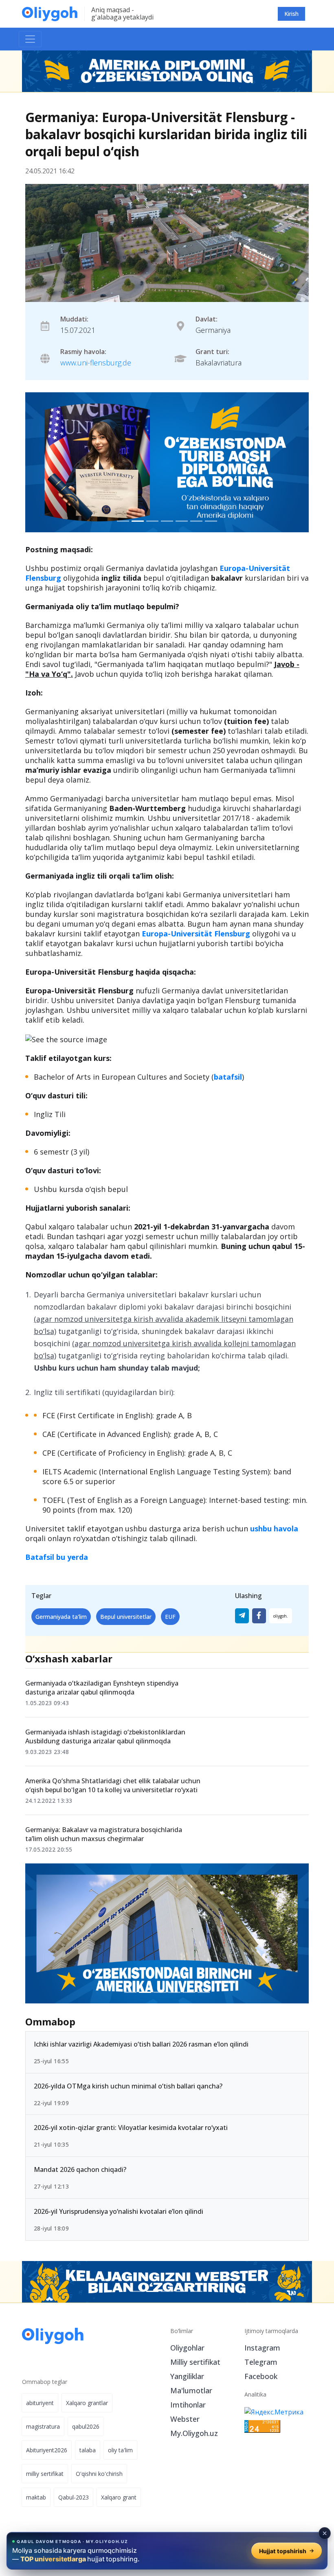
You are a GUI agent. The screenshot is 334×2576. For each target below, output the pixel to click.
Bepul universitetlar (126, 1617)
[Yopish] (325, 2533)
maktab (36, 2497)
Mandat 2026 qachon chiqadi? (80, 2169)
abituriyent (40, 2403)
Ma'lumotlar (191, 2390)
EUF (170, 1617)
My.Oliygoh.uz (194, 2433)
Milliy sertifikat (195, 2362)
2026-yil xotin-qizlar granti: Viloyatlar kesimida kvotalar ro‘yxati (131, 2128)
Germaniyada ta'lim (61, 1617)
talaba (88, 2450)
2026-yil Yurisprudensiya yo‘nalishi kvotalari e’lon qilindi (119, 2211)
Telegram (261, 2362)
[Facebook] (259, 1616)
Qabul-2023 (74, 2497)
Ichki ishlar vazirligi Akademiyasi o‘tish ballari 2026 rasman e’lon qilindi (141, 2044)
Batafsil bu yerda (57, 1557)
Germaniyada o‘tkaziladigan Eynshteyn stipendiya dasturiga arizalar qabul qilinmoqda (102, 1688)
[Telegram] (242, 1616)
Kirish (291, 14)
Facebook (261, 2376)
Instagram (262, 2348)
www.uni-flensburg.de (96, 363)
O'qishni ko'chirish (99, 2474)
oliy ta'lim (120, 2450)
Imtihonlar (188, 2405)
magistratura (43, 2426)
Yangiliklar (187, 2376)
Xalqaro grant (119, 2497)
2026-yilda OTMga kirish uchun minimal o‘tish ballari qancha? (128, 2086)
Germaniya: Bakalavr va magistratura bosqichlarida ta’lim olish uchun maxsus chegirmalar (104, 1834)
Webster (185, 2419)
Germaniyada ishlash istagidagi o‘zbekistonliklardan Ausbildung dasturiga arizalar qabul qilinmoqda (105, 1736)
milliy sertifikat (45, 2474)
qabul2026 (86, 2426)
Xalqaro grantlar (87, 2403)
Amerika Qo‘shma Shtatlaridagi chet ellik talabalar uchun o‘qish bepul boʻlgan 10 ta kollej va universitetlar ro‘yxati (113, 1785)
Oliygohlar (187, 2348)
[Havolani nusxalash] (281, 1616)
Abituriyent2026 (47, 2450)
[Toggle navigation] (30, 39)
